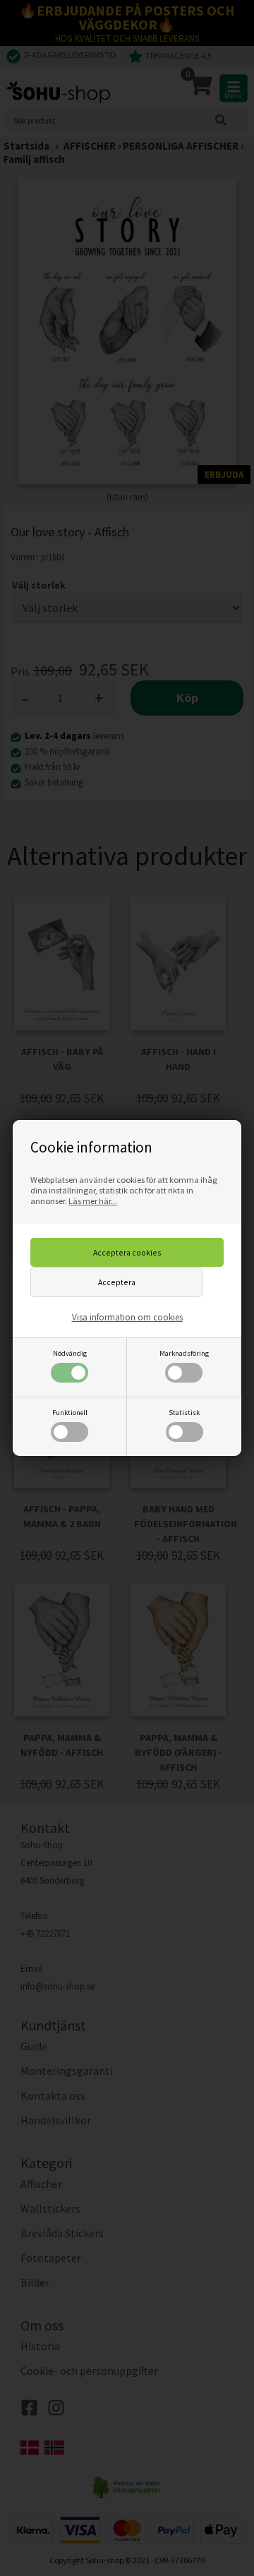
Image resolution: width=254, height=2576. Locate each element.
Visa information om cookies (127, 1317)
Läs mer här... (93, 1201)
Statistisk (184, 1413)
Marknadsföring (184, 1353)
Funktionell (70, 1413)
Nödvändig (70, 1353)
